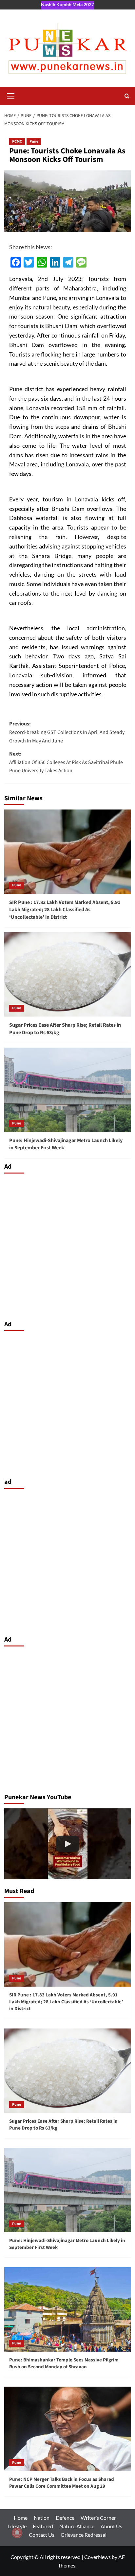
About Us (111, 2526)
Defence (65, 2518)
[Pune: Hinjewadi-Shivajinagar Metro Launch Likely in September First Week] (68, 1090)
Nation (42, 2518)
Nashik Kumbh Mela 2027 (67, 4)
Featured (43, 2526)
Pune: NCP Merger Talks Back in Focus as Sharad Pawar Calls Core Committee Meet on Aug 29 (62, 2483)
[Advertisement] (67, 1245)
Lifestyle (17, 2526)
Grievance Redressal (84, 2535)
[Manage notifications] (17, 2533)
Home (21, 2518)
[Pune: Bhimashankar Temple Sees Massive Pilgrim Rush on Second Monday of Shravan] (68, 2309)
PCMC (17, 141)
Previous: (67, 732)
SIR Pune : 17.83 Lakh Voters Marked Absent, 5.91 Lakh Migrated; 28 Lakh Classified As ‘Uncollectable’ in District (65, 910)
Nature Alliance (77, 2526)
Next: (66, 762)
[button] (11, 95)
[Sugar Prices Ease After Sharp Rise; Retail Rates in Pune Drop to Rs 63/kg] (68, 974)
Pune (34, 141)
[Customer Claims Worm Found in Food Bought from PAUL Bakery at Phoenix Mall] (68, 1844)
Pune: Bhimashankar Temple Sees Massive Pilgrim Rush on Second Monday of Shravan (64, 2363)
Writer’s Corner (98, 2518)
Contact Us (42, 2535)
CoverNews (97, 2557)
